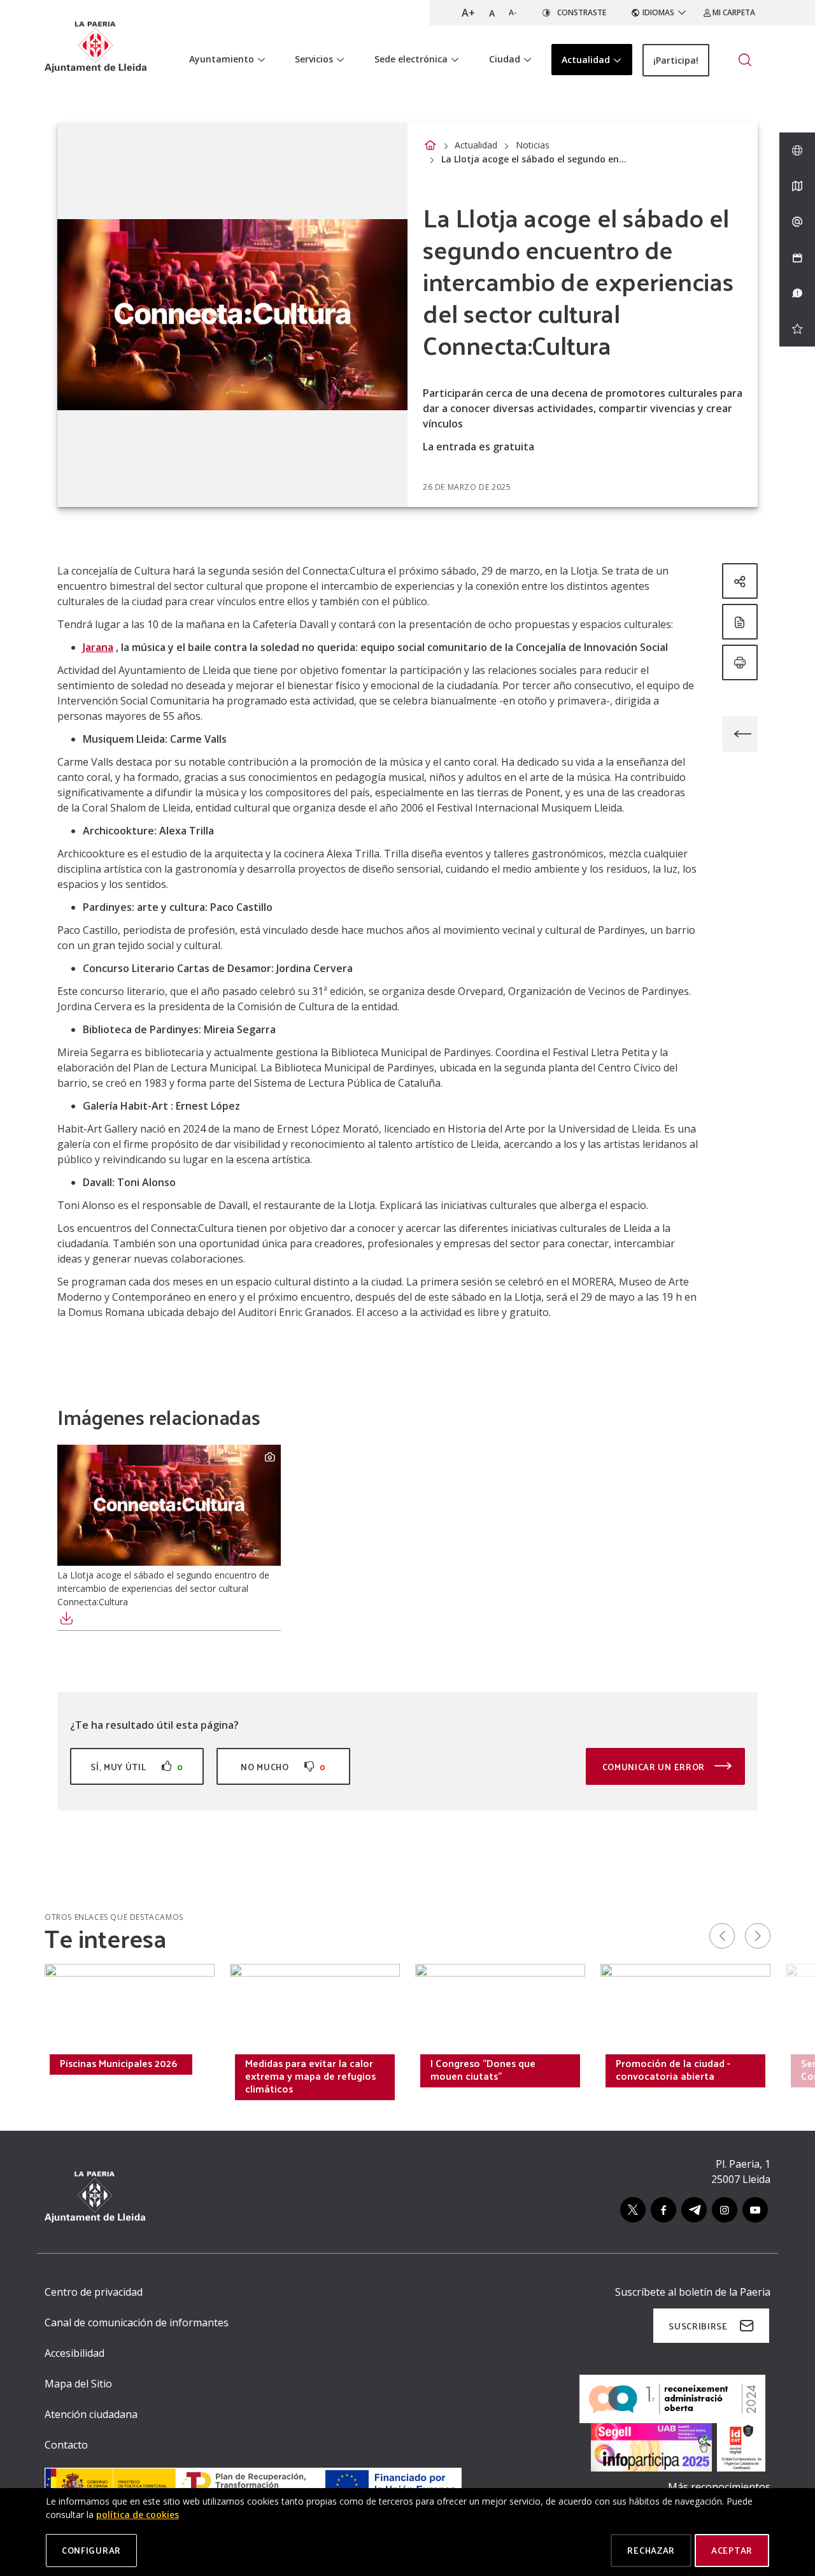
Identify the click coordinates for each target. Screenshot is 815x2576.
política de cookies (138, 2515)
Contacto (66, 2445)
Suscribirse (698, 2326)
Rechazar (651, 2550)
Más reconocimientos (719, 2487)
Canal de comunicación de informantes (137, 2322)
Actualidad (476, 145)
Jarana (98, 647)
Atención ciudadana (91, 2414)
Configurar (91, 2550)
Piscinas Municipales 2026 (118, 2063)
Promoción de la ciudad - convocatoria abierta (673, 2070)
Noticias (533, 145)
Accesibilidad (74, 2353)
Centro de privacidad (94, 2292)
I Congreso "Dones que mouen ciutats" (483, 2070)
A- (513, 12)
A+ (468, 13)
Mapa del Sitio (78, 2384)
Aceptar (732, 2550)
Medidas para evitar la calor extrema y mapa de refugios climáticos (310, 2076)
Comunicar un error (655, 1767)
